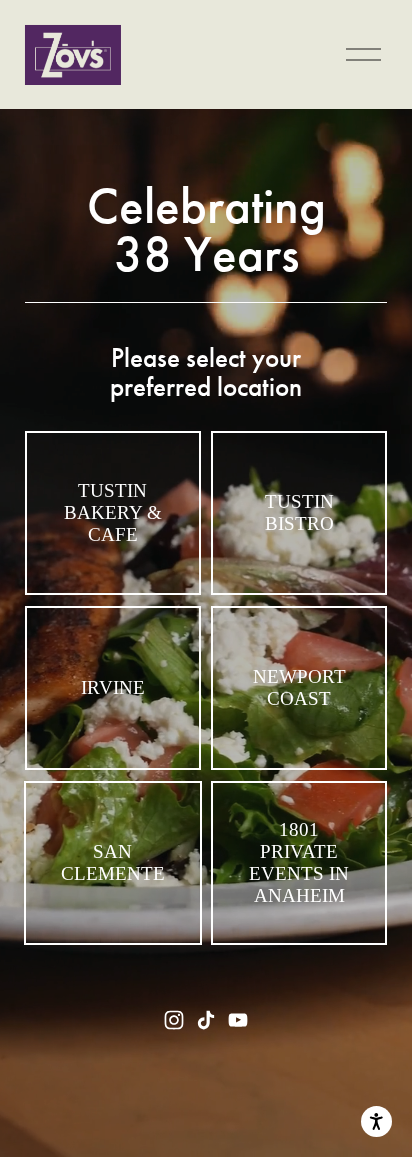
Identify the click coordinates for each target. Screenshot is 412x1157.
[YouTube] (238, 1020)
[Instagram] (174, 1020)
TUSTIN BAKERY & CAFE (113, 512)
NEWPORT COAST (299, 687)
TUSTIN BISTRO (299, 512)
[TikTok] (206, 1020)
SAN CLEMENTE (113, 862)
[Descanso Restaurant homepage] (73, 55)
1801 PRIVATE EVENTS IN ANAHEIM (299, 862)
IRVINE (113, 687)
